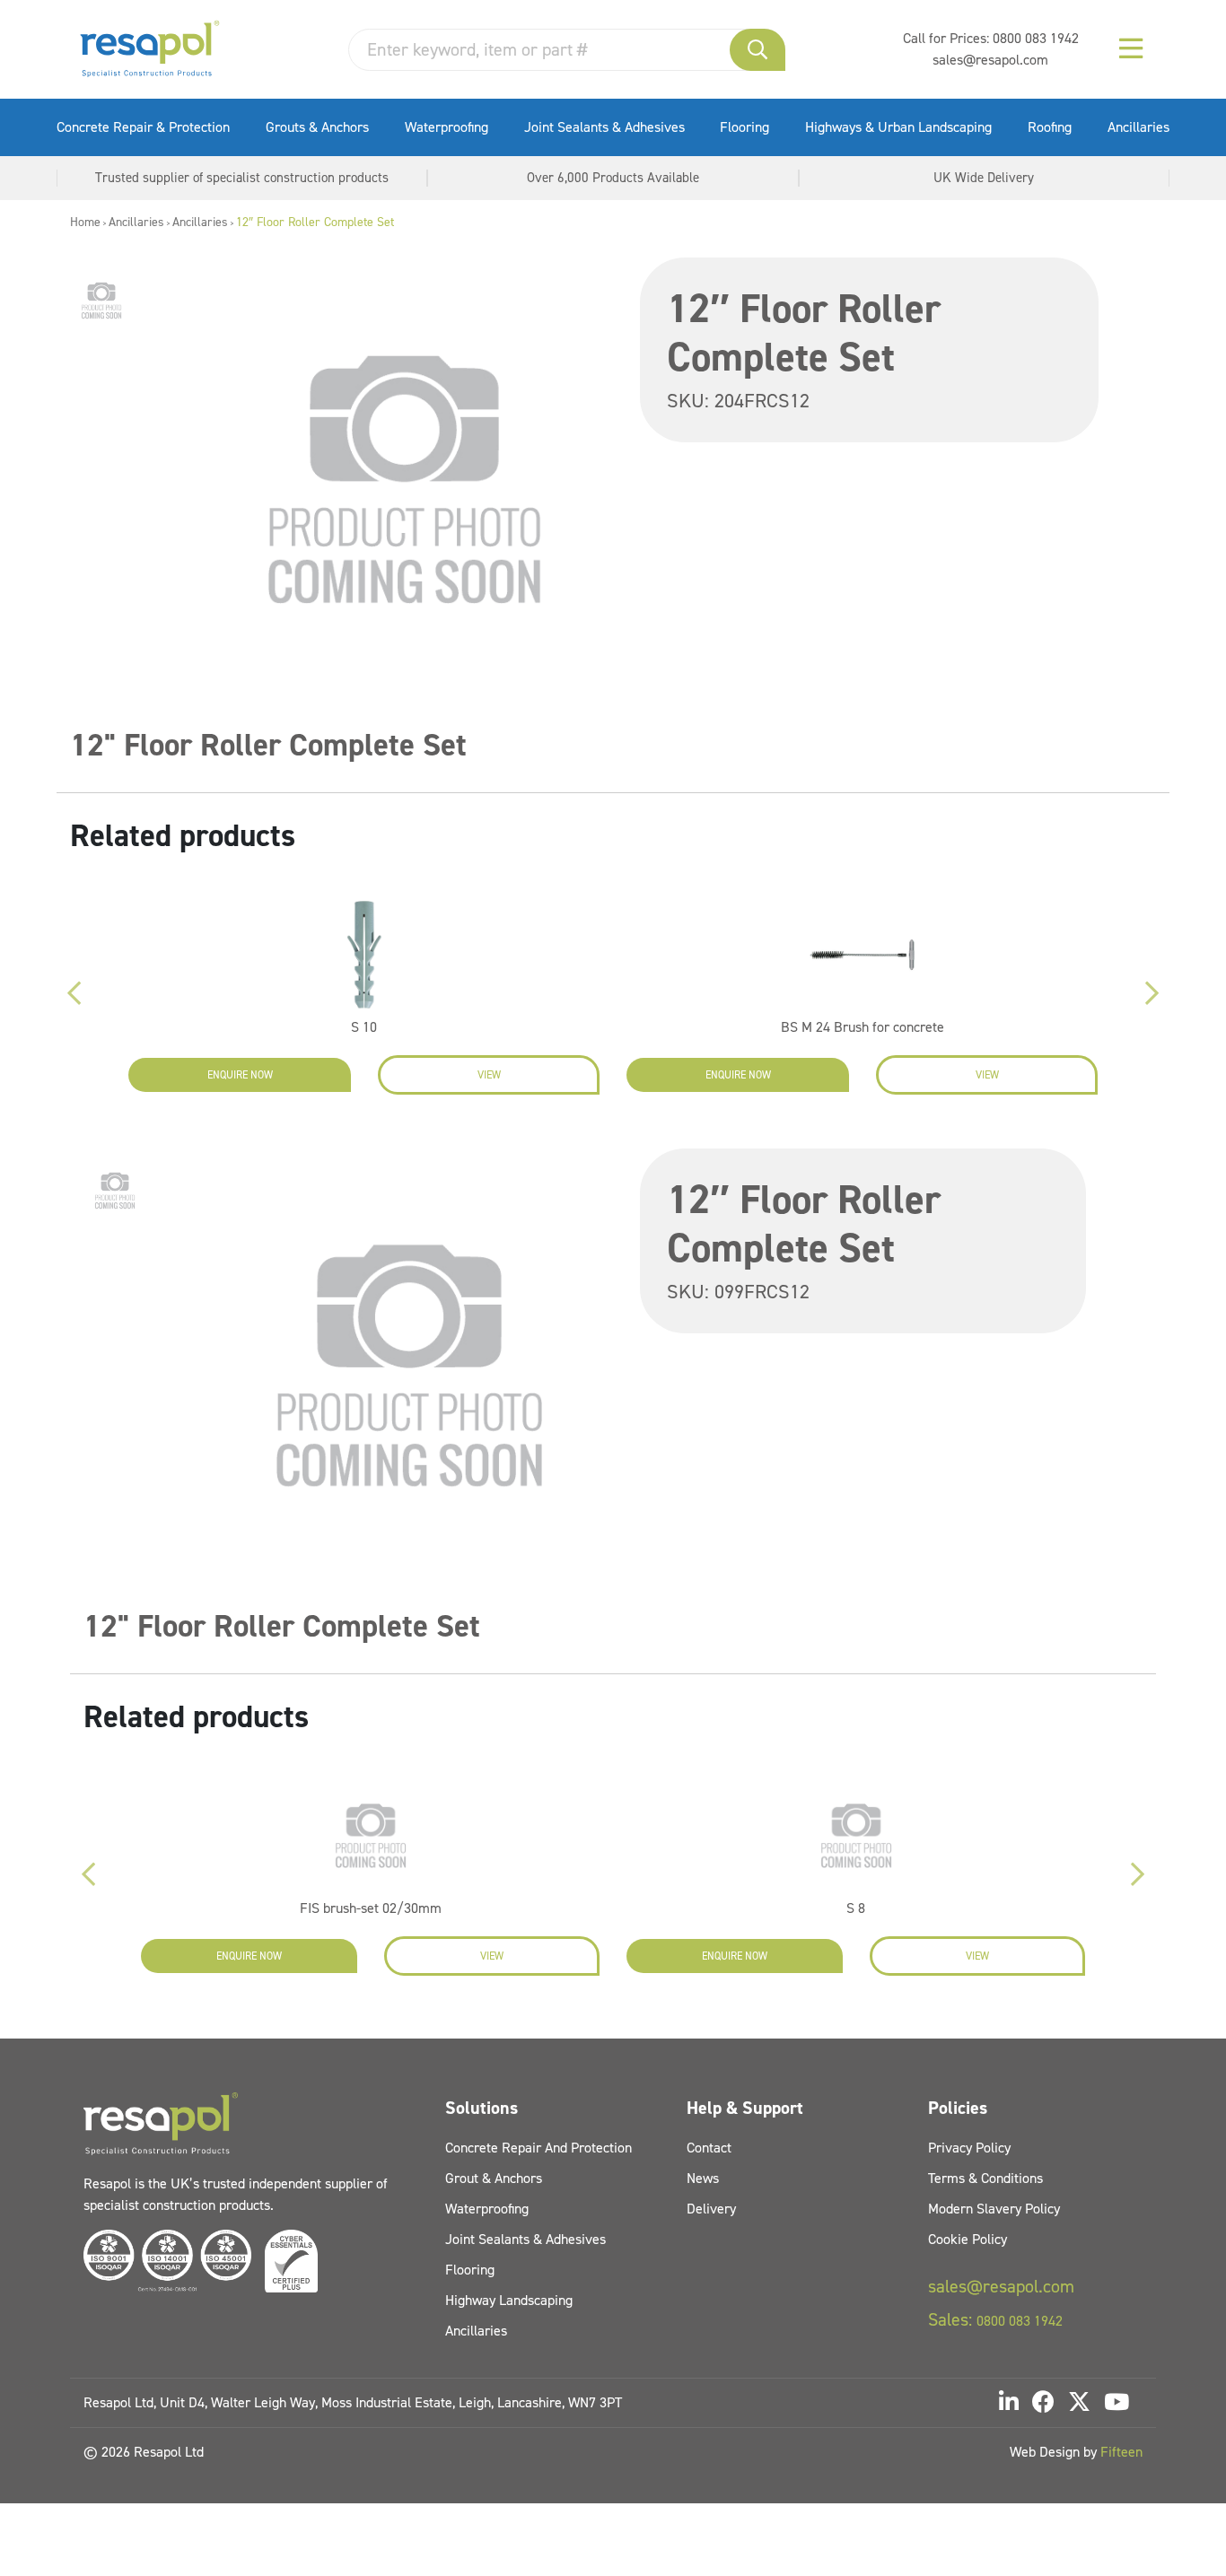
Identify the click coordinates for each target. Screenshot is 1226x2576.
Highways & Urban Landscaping (898, 127)
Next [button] (1152, 993)
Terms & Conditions (985, 2178)
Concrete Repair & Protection (143, 127)
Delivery (711, 2209)
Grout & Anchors (494, 2178)
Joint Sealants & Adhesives (604, 127)
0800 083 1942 (1036, 38)
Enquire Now (240, 1075)
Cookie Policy (968, 2239)
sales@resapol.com (990, 60)
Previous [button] (74, 993)
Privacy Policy (969, 2148)
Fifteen (1121, 2452)
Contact (709, 2148)
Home (85, 222)
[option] (101, 301)
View (489, 1075)
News (703, 2178)
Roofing (1050, 127)
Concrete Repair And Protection (539, 2148)
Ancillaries (1138, 127)
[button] (757, 50)
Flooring (744, 127)
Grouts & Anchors (317, 127)
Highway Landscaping (509, 2300)
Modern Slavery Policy (994, 2209)
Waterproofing (447, 127)
